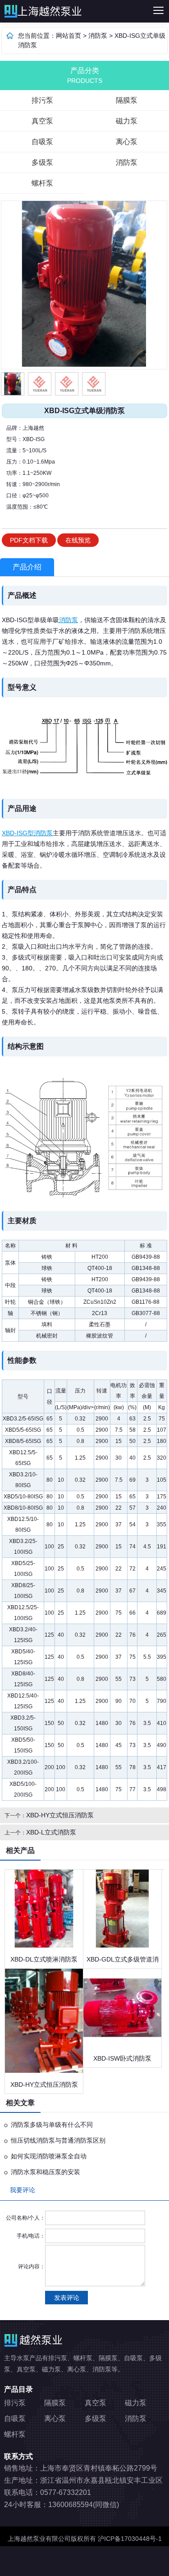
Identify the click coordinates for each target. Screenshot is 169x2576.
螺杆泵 (42, 183)
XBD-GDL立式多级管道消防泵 (123, 1962)
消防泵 (98, 36)
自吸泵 (42, 142)
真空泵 (42, 121)
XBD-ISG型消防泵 (27, 833)
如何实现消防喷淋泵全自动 (49, 2156)
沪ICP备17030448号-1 (130, 2539)
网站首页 (69, 36)
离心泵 (55, 2419)
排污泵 (46, 11)
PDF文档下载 (29, 540)
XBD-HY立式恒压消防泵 (60, 1815)
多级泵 (42, 162)
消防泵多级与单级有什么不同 (52, 2125)
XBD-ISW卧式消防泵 (122, 2058)
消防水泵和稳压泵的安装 (46, 2172)
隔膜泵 (55, 2403)
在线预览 (78, 540)
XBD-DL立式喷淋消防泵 (44, 1959)
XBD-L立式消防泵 (51, 1832)
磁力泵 (136, 2403)
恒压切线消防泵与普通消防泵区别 (58, 2140)
